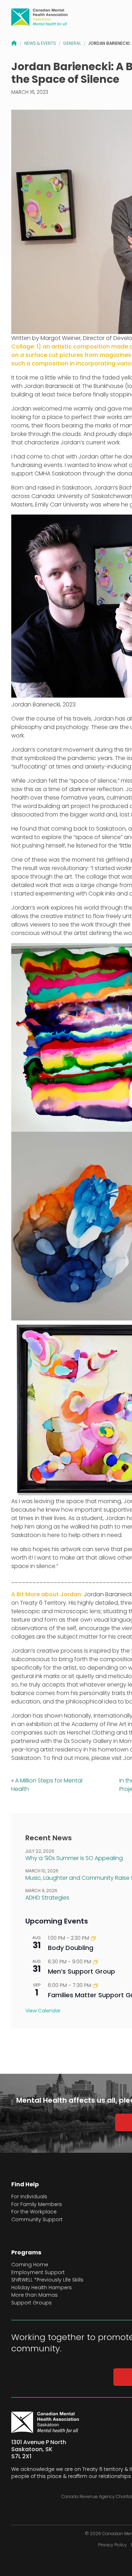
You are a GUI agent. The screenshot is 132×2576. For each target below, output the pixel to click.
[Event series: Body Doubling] (93, 1938)
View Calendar (43, 2011)
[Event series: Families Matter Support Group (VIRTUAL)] (95, 1985)
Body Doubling (71, 1948)
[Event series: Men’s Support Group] (95, 1962)
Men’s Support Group (81, 1971)
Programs (26, 2253)
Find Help (25, 2185)
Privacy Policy (112, 2545)
